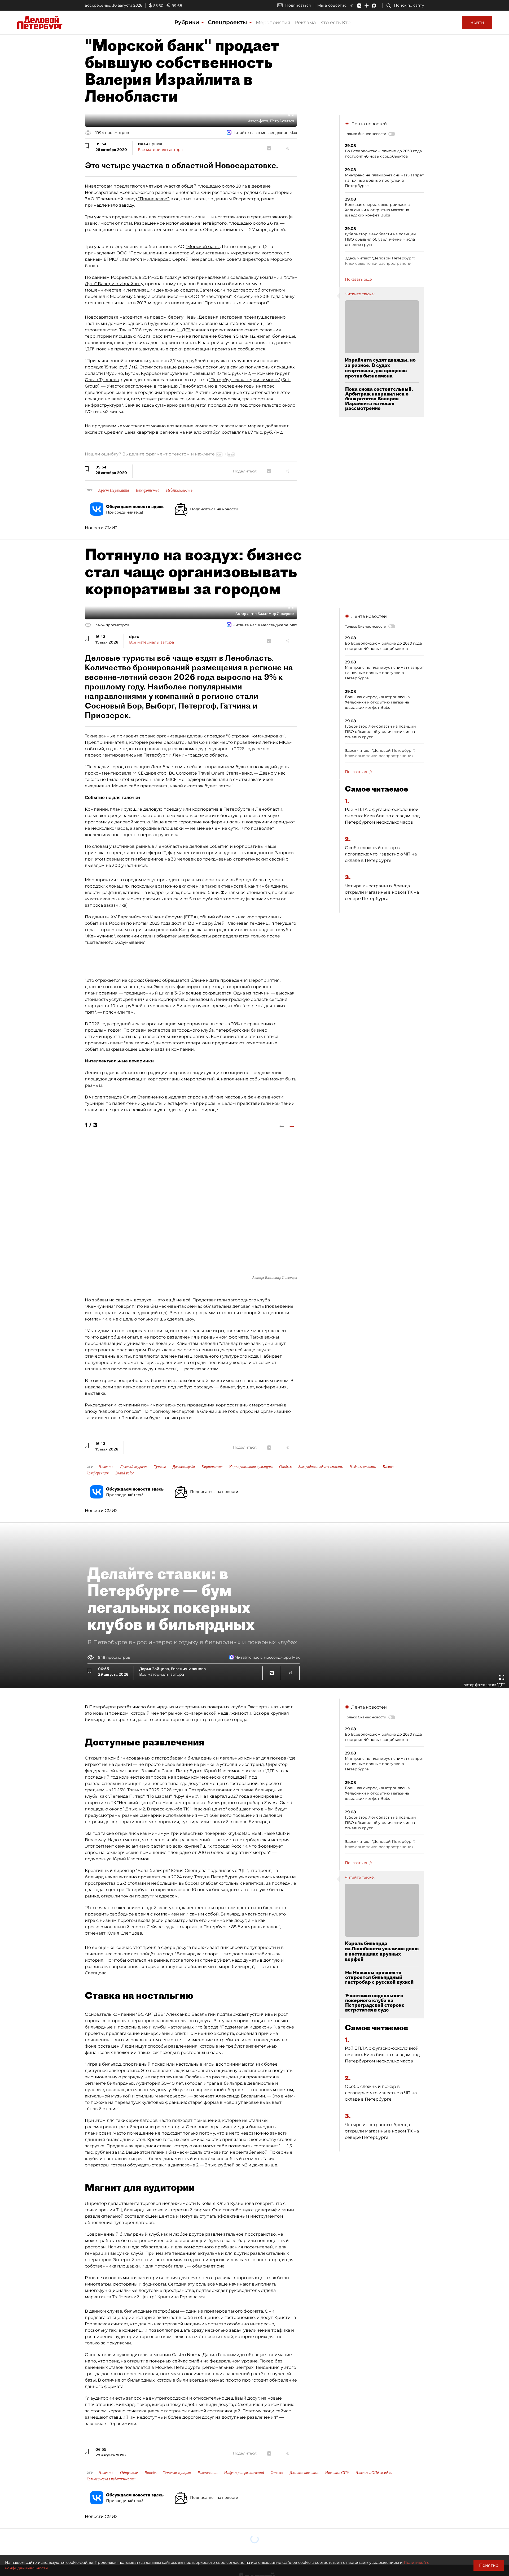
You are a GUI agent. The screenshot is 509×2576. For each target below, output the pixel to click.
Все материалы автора (160, 150)
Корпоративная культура (251, 1467)
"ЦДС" (184, 330)
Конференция (97, 1473)
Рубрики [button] (188, 22)
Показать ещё (358, 279)
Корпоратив (212, 1467)
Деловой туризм (134, 1467)
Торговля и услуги (177, 2473)
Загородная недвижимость (321, 1467)
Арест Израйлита (114, 490)
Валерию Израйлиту (120, 284)
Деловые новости (304, 2473)
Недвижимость (179, 490)
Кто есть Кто (335, 23)
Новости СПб (337, 2473)
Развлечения (207, 2473)
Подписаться (298, 5)
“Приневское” (153, 199)
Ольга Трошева (102, 380)
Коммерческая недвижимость (111, 2479)
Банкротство (148, 490)
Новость (106, 1467)
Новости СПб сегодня (373, 2473)
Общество (129, 2473)
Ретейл (150, 2473)
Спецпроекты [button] (228, 22)
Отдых (285, 1467)
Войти (477, 22)
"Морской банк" (203, 247)
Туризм (160, 1467)
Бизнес (388, 1467)
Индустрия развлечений (244, 2473)
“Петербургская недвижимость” (244, 380)
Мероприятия (273, 23)
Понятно (489, 2565)
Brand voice (125, 1473)
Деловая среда (184, 1467)
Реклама (305, 23)
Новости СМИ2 (101, 528)
